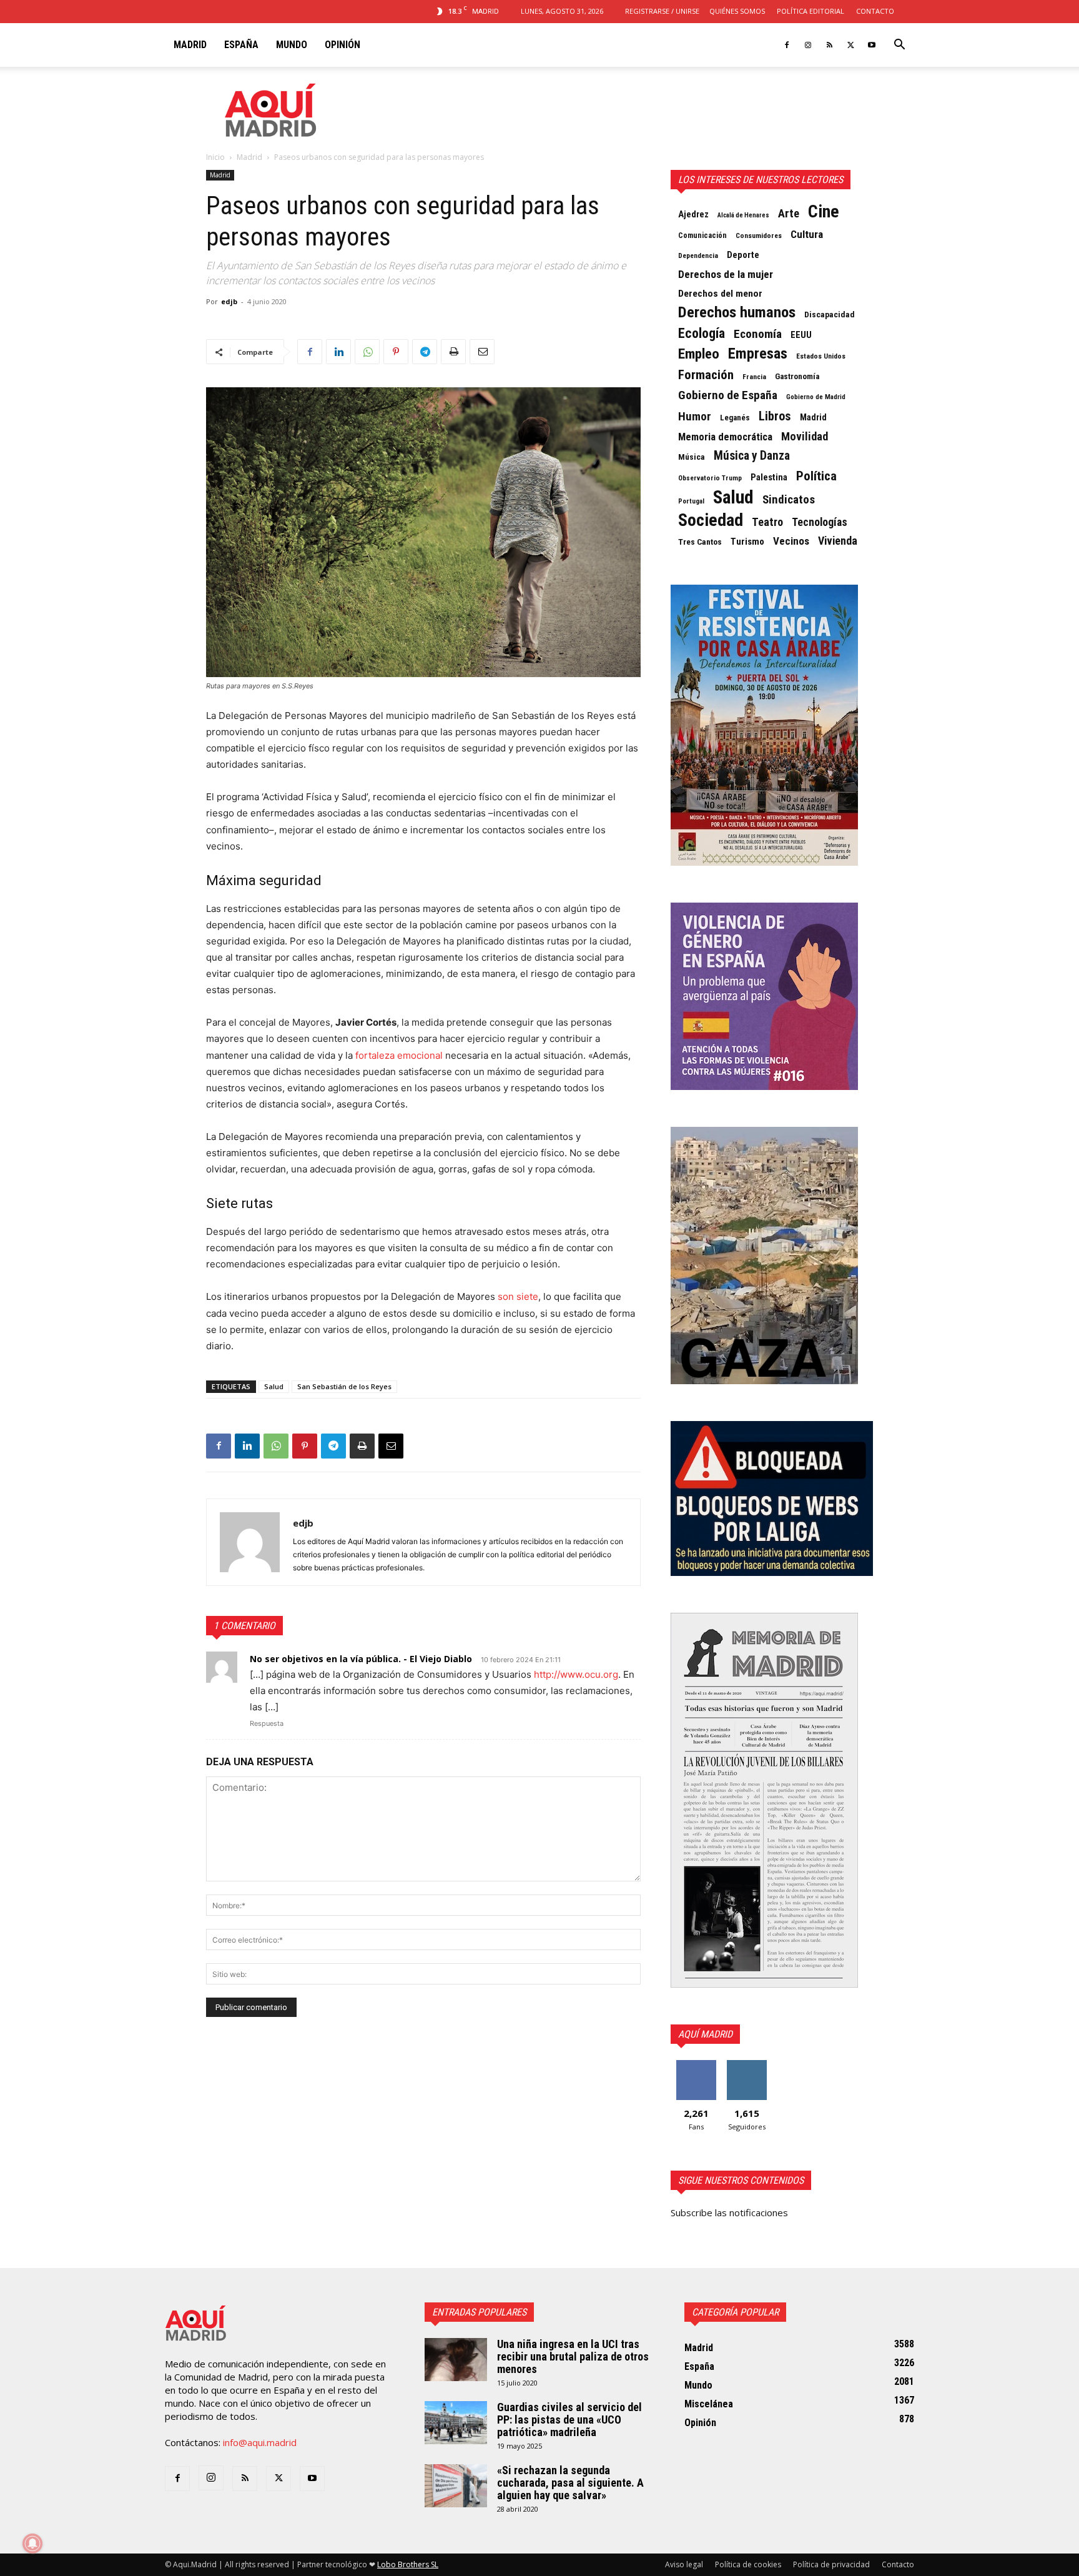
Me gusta (696, 2065)
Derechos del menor (720, 294)
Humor (695, 417)
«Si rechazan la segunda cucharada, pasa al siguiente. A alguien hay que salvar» (570, 2483)
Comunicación (702, 235)
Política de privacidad (831, 2564)
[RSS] (829, 45)
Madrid (190, 45)
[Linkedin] (338, 352)
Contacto (875, 11)
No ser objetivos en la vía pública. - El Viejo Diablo (361, 1659)
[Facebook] (787, 45)
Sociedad (711, 520)
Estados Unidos (821, 356)
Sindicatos (789, 500)
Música (692, 457)
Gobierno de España (728, 395)
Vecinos (791, 541)
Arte (789, 214)
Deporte (743, 255)
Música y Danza (752, 456)
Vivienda (838, 541)
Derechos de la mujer (726, 274)
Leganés (735, 418)
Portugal (691, 501)
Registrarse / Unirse (662, 11)
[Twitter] (850, 45)
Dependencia (698, 255)
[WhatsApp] (367, 352)
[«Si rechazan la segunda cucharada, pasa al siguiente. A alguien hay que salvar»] (456, 2486)
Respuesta (267, 1723)
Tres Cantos (700, 542)
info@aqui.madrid (260, 2442)
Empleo (699, 354)
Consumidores (759, 235)
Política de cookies (748, 2564)
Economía (758, 334)
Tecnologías (820, 522)
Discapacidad (830, 315)
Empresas (758, 354)
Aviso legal (684, 2564)
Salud (274, 1386)
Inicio (215, 157)
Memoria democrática (725, 437)
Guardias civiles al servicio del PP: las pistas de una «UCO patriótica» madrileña (569, 2420)
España (241, 45)
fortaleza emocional (399, 1055)
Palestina (769, 477)
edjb (229, 301)
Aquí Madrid (705, 2034)
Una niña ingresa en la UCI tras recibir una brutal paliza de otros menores (573, 2356)
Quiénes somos (737, 11)
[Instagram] (808, 45)
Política (816, 476)
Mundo (292, 45)
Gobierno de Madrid (816, 397)
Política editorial (810, 11)
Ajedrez (693, 214)
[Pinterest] (396, 352)
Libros (775, 416)
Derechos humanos (737, 312)
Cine (824, 212)
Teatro (767, 522)
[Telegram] (425, 352)
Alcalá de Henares (743, 215)
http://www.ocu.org (576, 1674)
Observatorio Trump (710, 478)
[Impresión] (453, 352)
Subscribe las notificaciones (729, 2212)
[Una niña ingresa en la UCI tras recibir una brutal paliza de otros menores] (456, 2360)
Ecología (702, 334)
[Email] (482, 352)
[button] (899, 46)
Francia (754, 377)
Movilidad (805, 437)
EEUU (801, 335)
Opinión (342, 45)
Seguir (746, 2065)
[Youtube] (872, 45)
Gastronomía (797, 376)
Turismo (747, 542)
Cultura (807, 234)
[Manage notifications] (32, 2544)
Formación (706, 375)
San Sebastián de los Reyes (344, 1386)
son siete (518, 1296)
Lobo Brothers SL (408, 2564)
